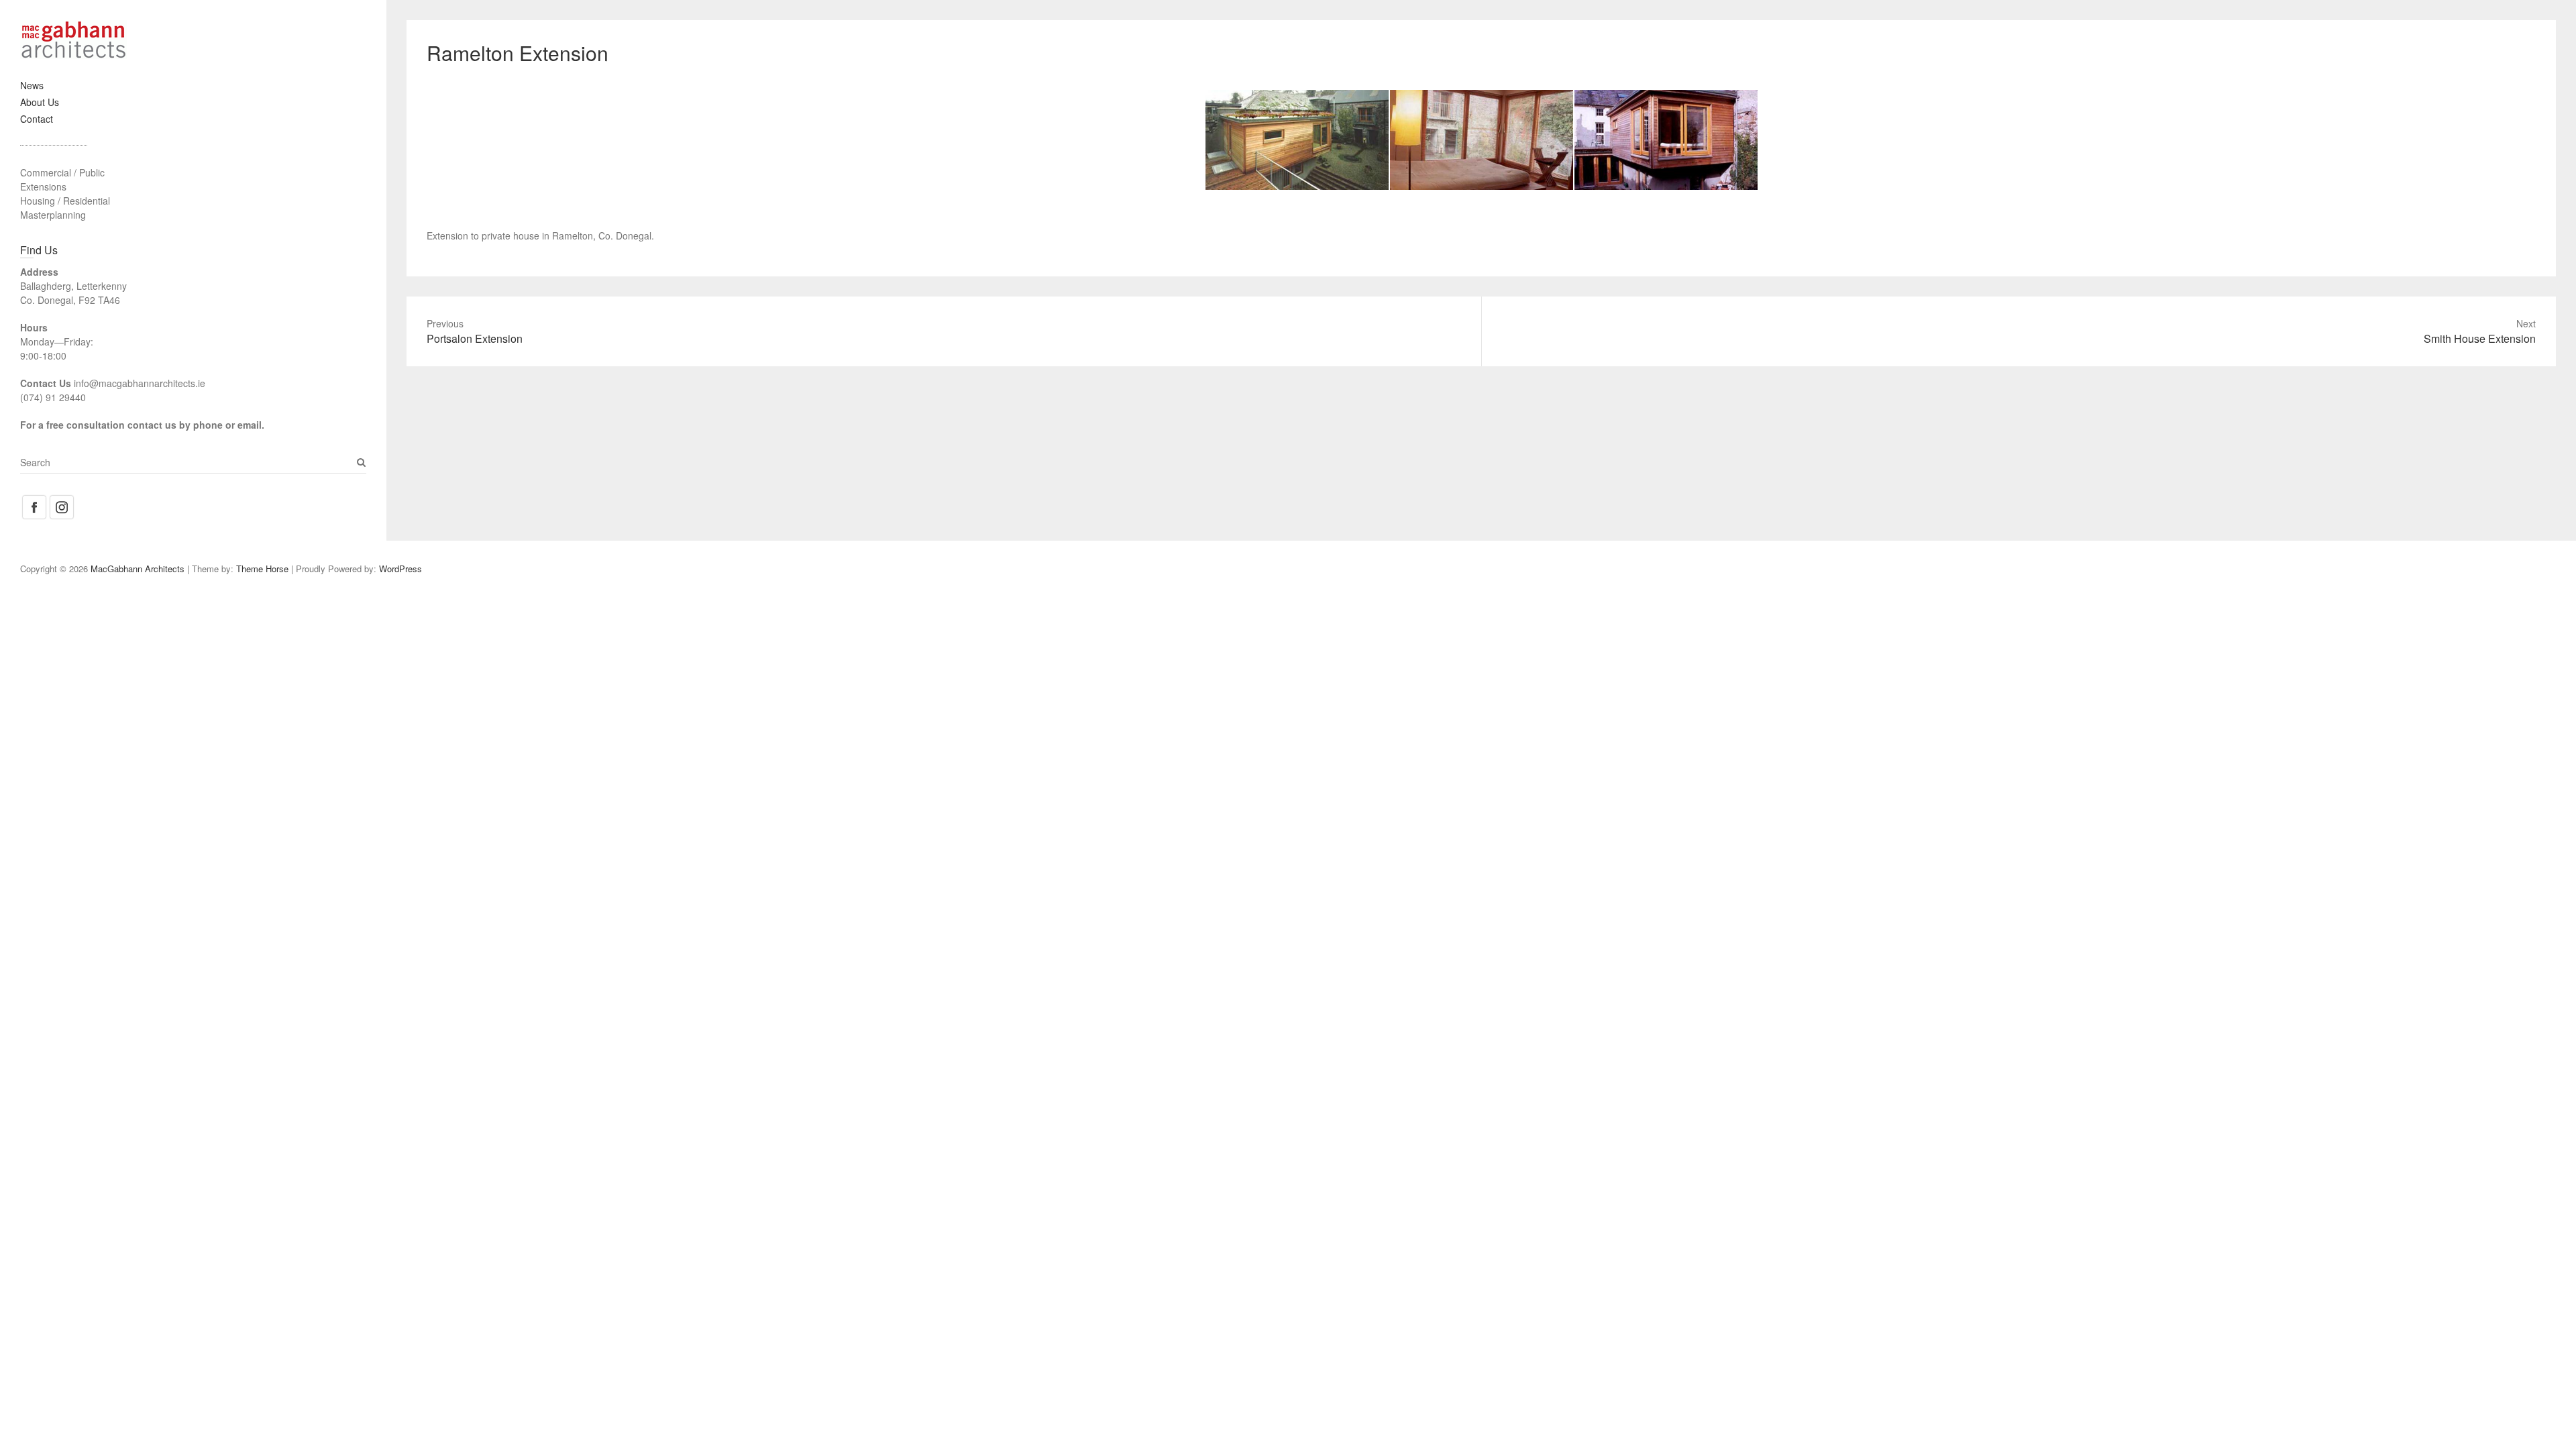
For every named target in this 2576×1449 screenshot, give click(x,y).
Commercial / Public (62, 172)
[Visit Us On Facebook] (34, 500)
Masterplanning (53, 215)
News (32, 85)
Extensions (43, 186)
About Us (40, 102)
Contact (37, 119)
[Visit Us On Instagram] (61, 500)
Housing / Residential (65, 201)
